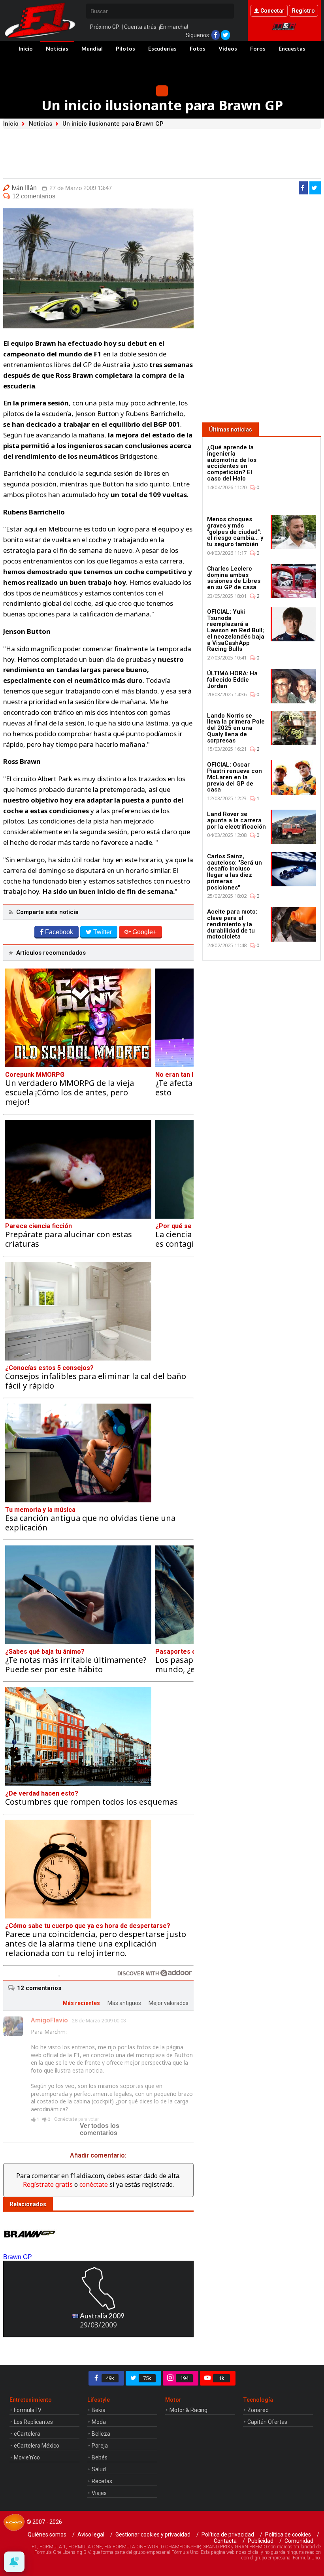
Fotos (198, 48)
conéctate (94, 2184)
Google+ (144, 932)
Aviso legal (91, 2535)
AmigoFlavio (49, 2020)
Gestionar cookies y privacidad (153, 2535)
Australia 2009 (102, 2316)
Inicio (26, 48)
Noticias (57, 48)
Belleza (101, 2434)
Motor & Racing (188, 2410)
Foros (258, 48)
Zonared (258, 2410)
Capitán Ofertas (267, 2422)
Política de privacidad (228, 2535)
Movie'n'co (27, 2457)
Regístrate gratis (48, 2184)
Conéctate (66, 2119)
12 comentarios (34, 196)
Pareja (100, 2446)
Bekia (99, 2410)
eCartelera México (37, 2446)
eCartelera (27, 2434)
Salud (99, 2469)
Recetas (102, 2481)
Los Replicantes (33, 2422)
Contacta (225, 2541)
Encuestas (292, 48)
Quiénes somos (47, 2535)
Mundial (92, 48)
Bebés (100, 2457)
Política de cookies (288, 2535)
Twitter (103, 932)
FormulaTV (28, 2410)
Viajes (99, 2493)
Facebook (59, 932)
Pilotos (125, 48)
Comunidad (299, 2541)
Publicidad (261, 2541)
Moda (99, 2422)
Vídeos (228, 48)
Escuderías (162, 48)
